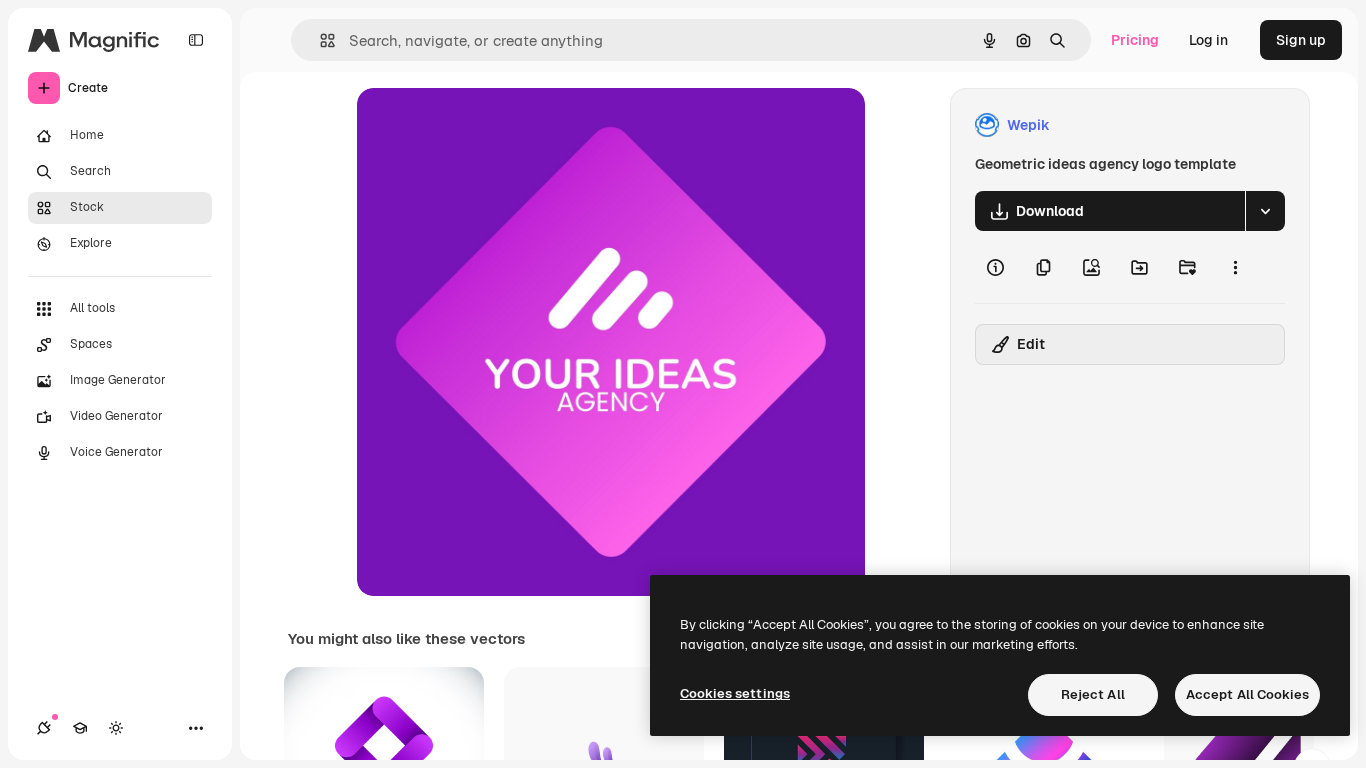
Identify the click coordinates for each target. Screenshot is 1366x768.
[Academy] (80, 728)
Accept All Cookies (1247, 694)
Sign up (1301, 40)
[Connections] (44, 728)
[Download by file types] (1265, 211)
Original (485, 125)
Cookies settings (735, 693)
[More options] (1235, 267)
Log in (1208, 40)
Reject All (1093, 694)
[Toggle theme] (116, 728)
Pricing (1135, 40)
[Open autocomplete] (319, 40)
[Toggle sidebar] (196, 40)
